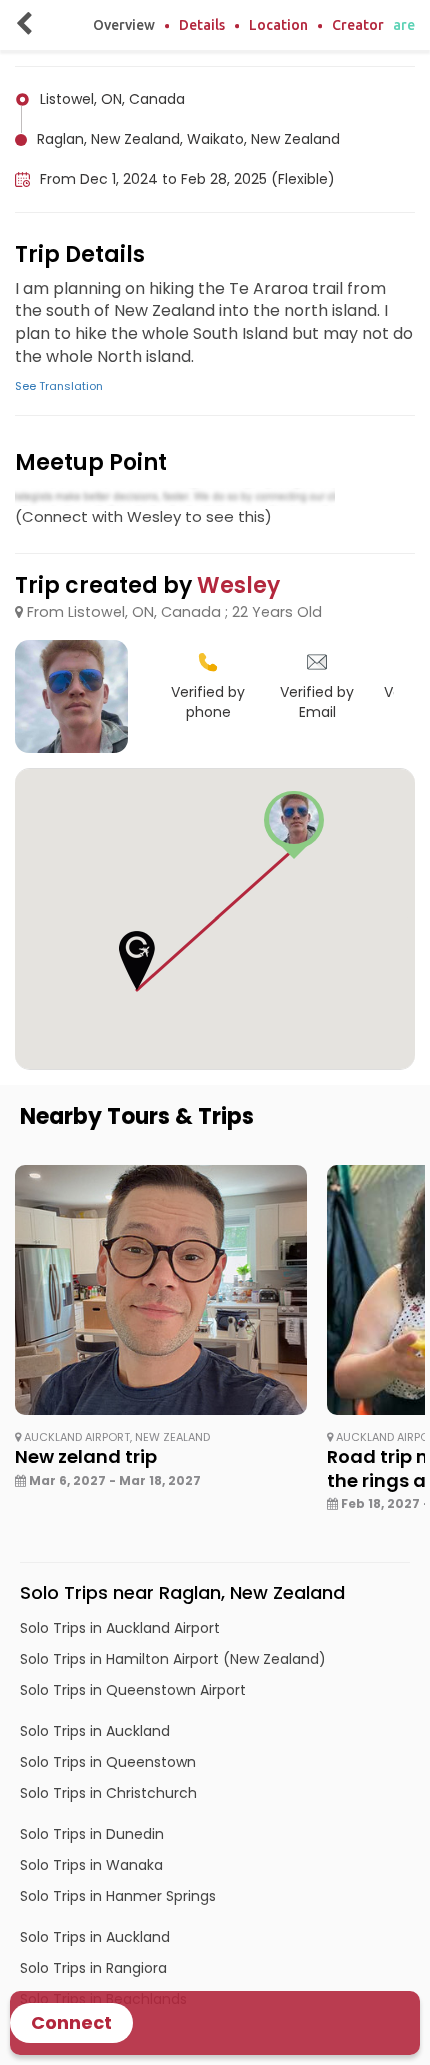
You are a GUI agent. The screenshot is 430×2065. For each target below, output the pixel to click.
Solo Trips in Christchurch (108, 1793)
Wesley (238, 585)
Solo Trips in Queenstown (108, 1762)
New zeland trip (86, 1456)
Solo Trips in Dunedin (92, 1834)
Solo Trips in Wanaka (91, 1865)
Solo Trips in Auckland (95, 1731)
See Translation (59, 386)
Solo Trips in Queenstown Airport (133, 1690)
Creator (358, 25)
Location (278, 25)
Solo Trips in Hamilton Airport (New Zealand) (173, 1659)
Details (202, 25)
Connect (71, 2022)
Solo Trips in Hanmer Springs (118, 1896)
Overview (124, 25)
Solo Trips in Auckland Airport (120, 1628)
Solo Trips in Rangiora (93, 1968)
